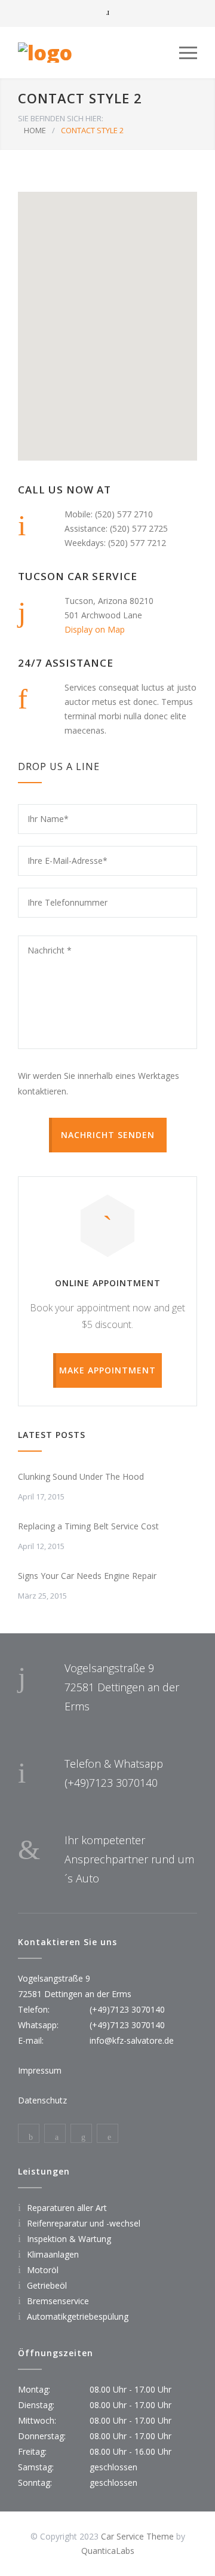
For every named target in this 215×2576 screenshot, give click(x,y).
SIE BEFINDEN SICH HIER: (61, 118)
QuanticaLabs (108, 2551)
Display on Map (95, 629)
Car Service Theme (137, 2536)
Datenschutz (42, 2100)
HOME (35, 130)
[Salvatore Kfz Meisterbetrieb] (99, 53)
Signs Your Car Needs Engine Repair (87, 1576)
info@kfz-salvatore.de (132, 2040)
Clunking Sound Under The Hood (81, 1476)
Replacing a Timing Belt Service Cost (88, 1526)
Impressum (40, 2070)
